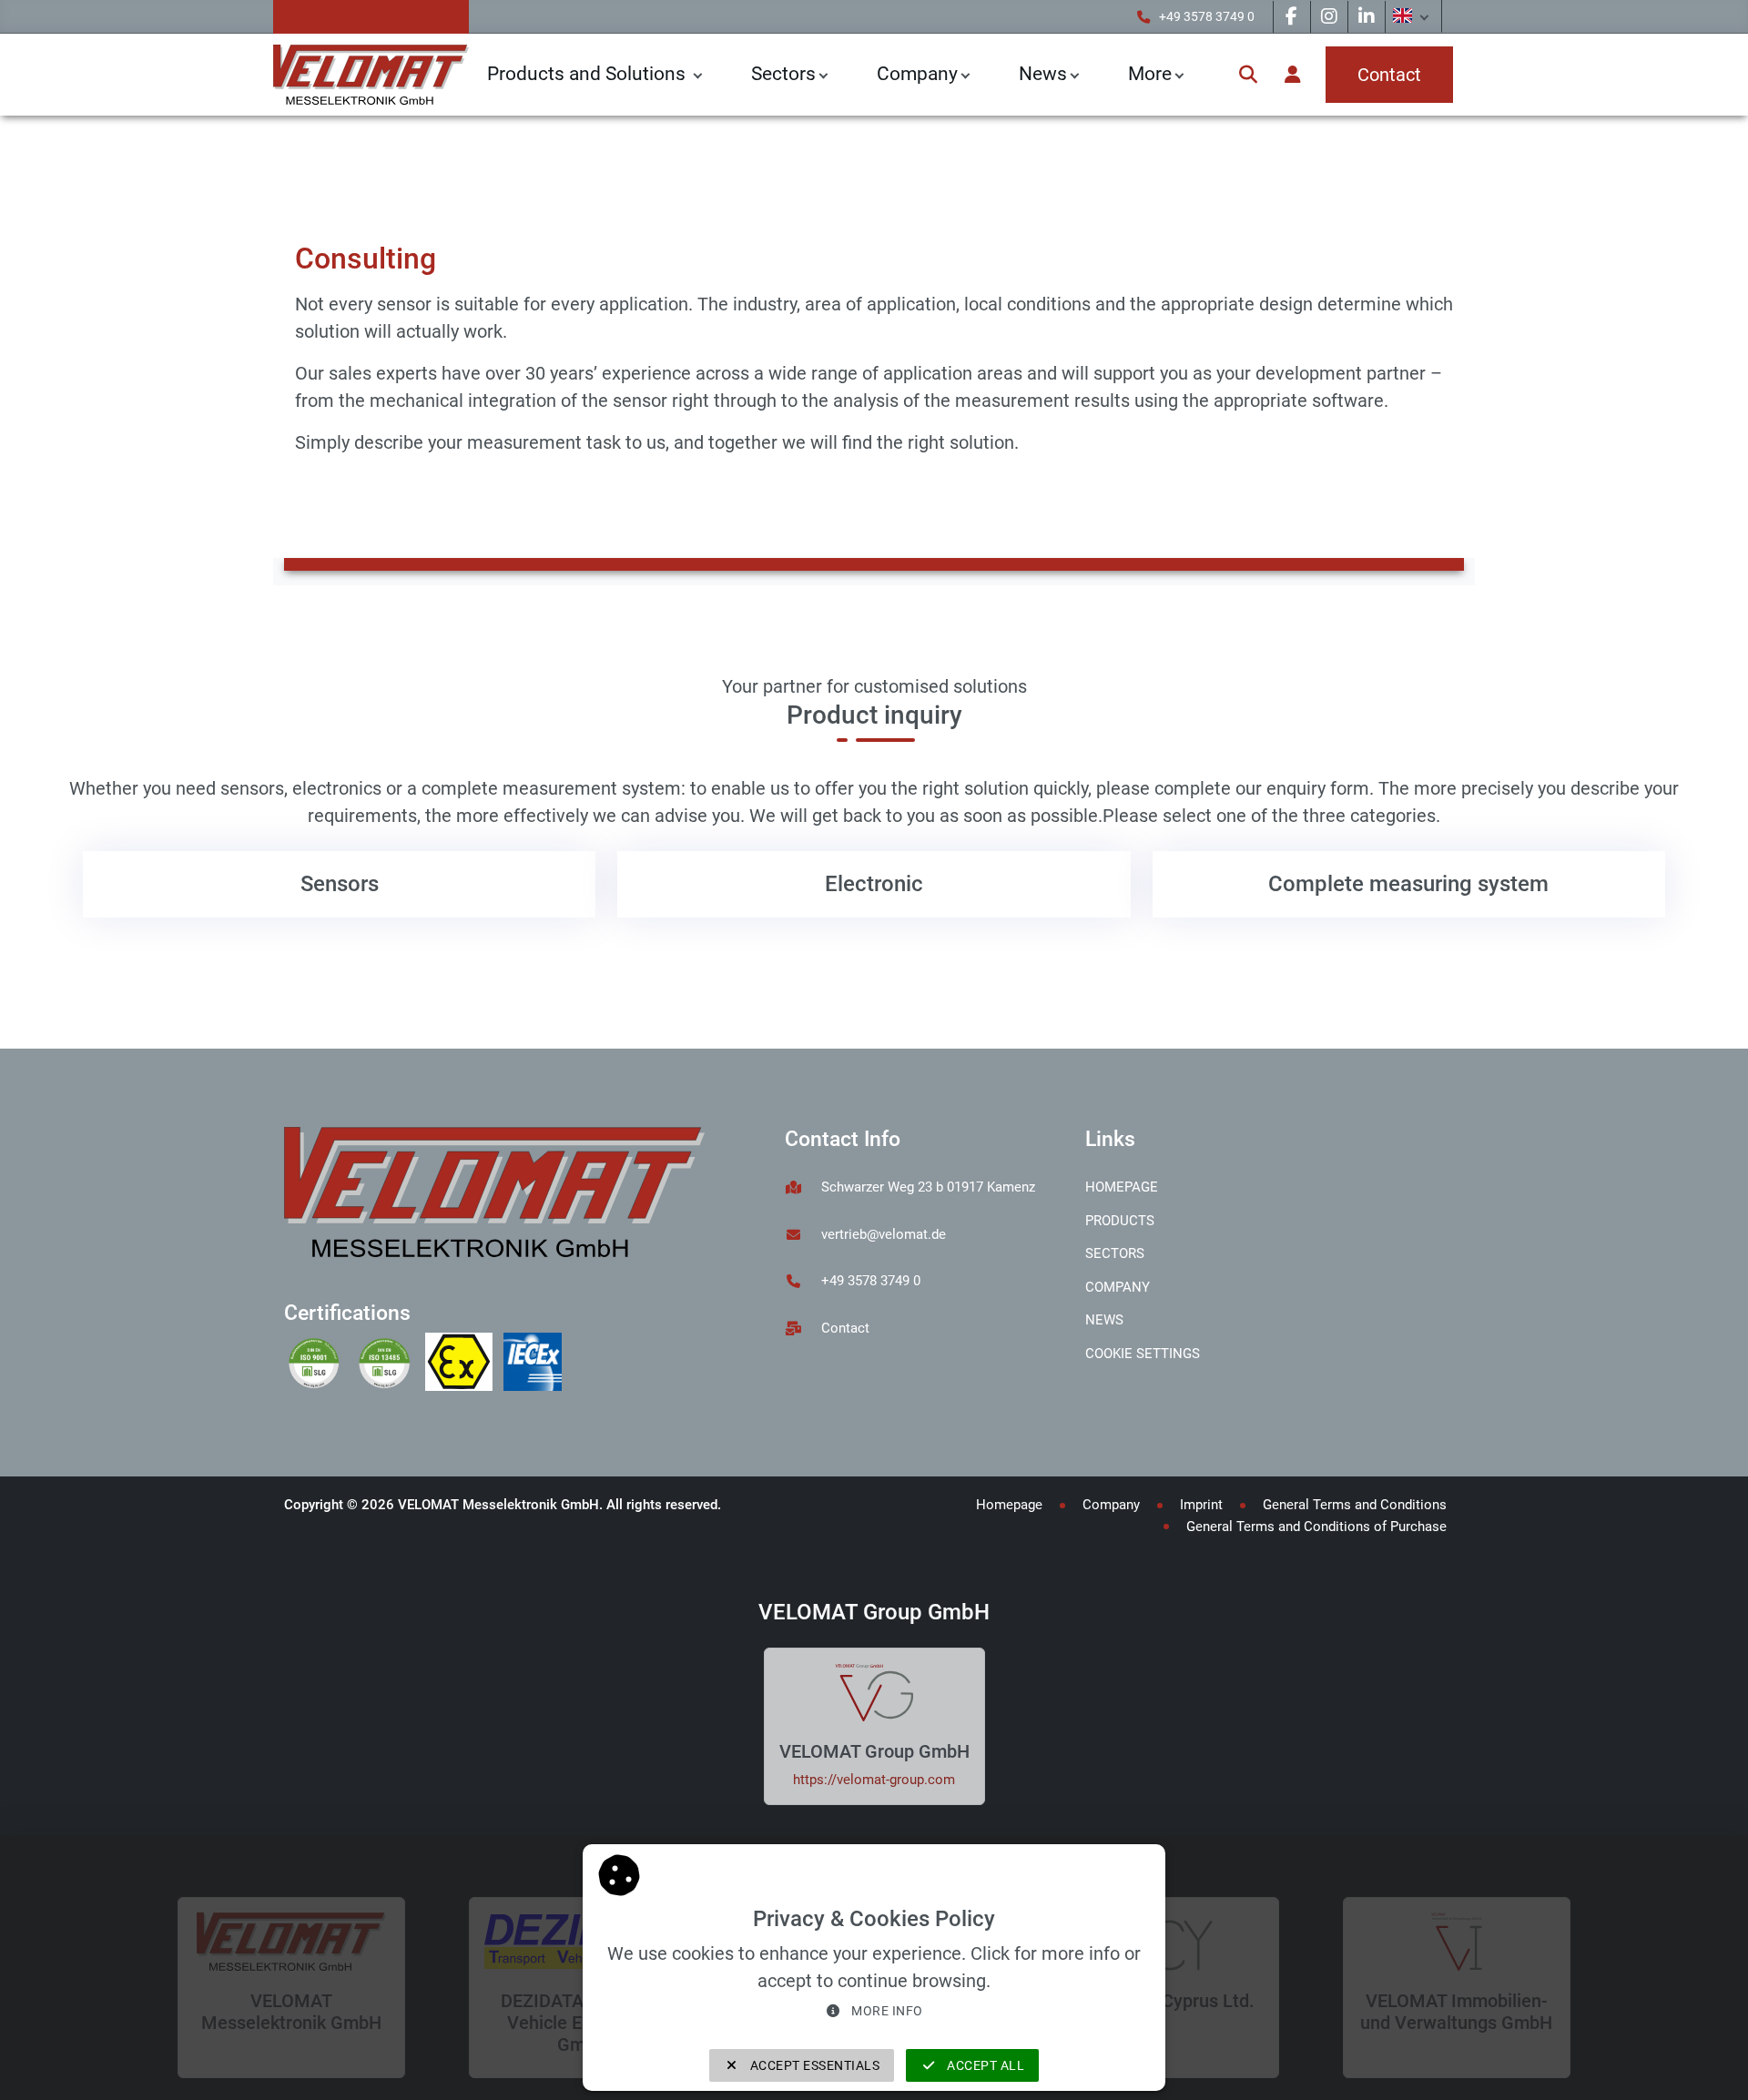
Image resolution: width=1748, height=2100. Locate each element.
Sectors (783, 74)
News (1104, 1320)
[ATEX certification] (464, 1364)
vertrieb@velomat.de (884, 1234)
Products (1120, 1221)
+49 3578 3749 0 (1207, 17)
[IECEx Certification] (536, 1364)
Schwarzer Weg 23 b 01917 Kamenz (928, 1187)
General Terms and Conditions (1355, 1505)
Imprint (1201, 1505)
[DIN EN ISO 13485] (389, 1364)
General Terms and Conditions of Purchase (1316, 1527)
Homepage (1122, 1187)
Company (917, 74)
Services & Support (362, 158)
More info (886, 2011)
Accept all (985, 2065)
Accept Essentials (813, 2065)
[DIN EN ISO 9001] (319, 1364)
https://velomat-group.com (874, 1780)
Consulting (479, 158)
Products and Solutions (589, 74)
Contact (845, 1328)
